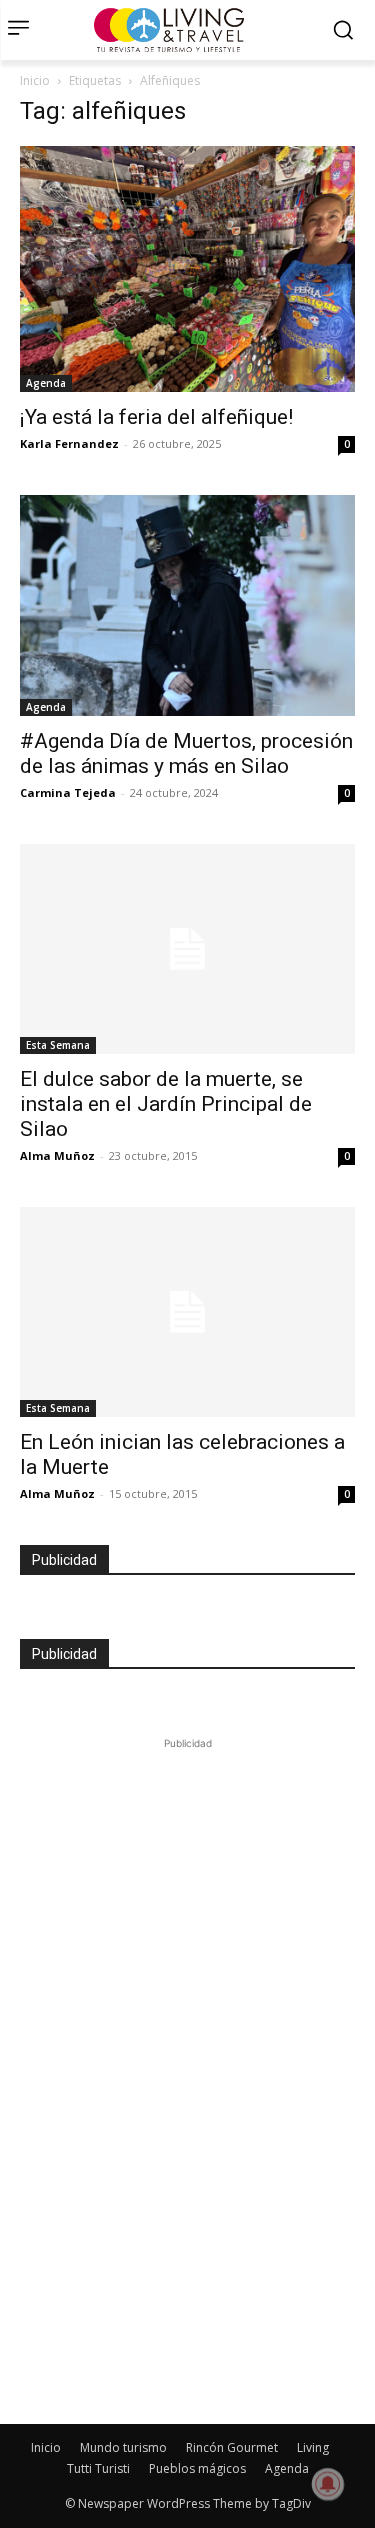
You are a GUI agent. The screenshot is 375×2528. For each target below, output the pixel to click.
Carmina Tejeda (68, 792)
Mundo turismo (123, 2447)
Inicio (35, 80)
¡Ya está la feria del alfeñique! (156, 417)
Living (313, 2447)
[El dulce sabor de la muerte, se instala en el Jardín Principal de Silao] (187, 949)
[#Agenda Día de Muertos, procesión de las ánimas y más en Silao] (187, 606)
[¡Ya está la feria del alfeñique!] (187, 269)
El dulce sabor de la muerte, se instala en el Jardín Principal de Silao (166, 1104)
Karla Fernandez (69, 443)
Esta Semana (58, 1045)
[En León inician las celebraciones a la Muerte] (187, 1312)
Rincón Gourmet (232, 2447)
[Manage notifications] (328, 2484)
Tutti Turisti (98, 2468)
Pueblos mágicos (197, 2468)
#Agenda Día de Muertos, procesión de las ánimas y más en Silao (186, 753)
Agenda (46, 383)
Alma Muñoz (57, 1155)
